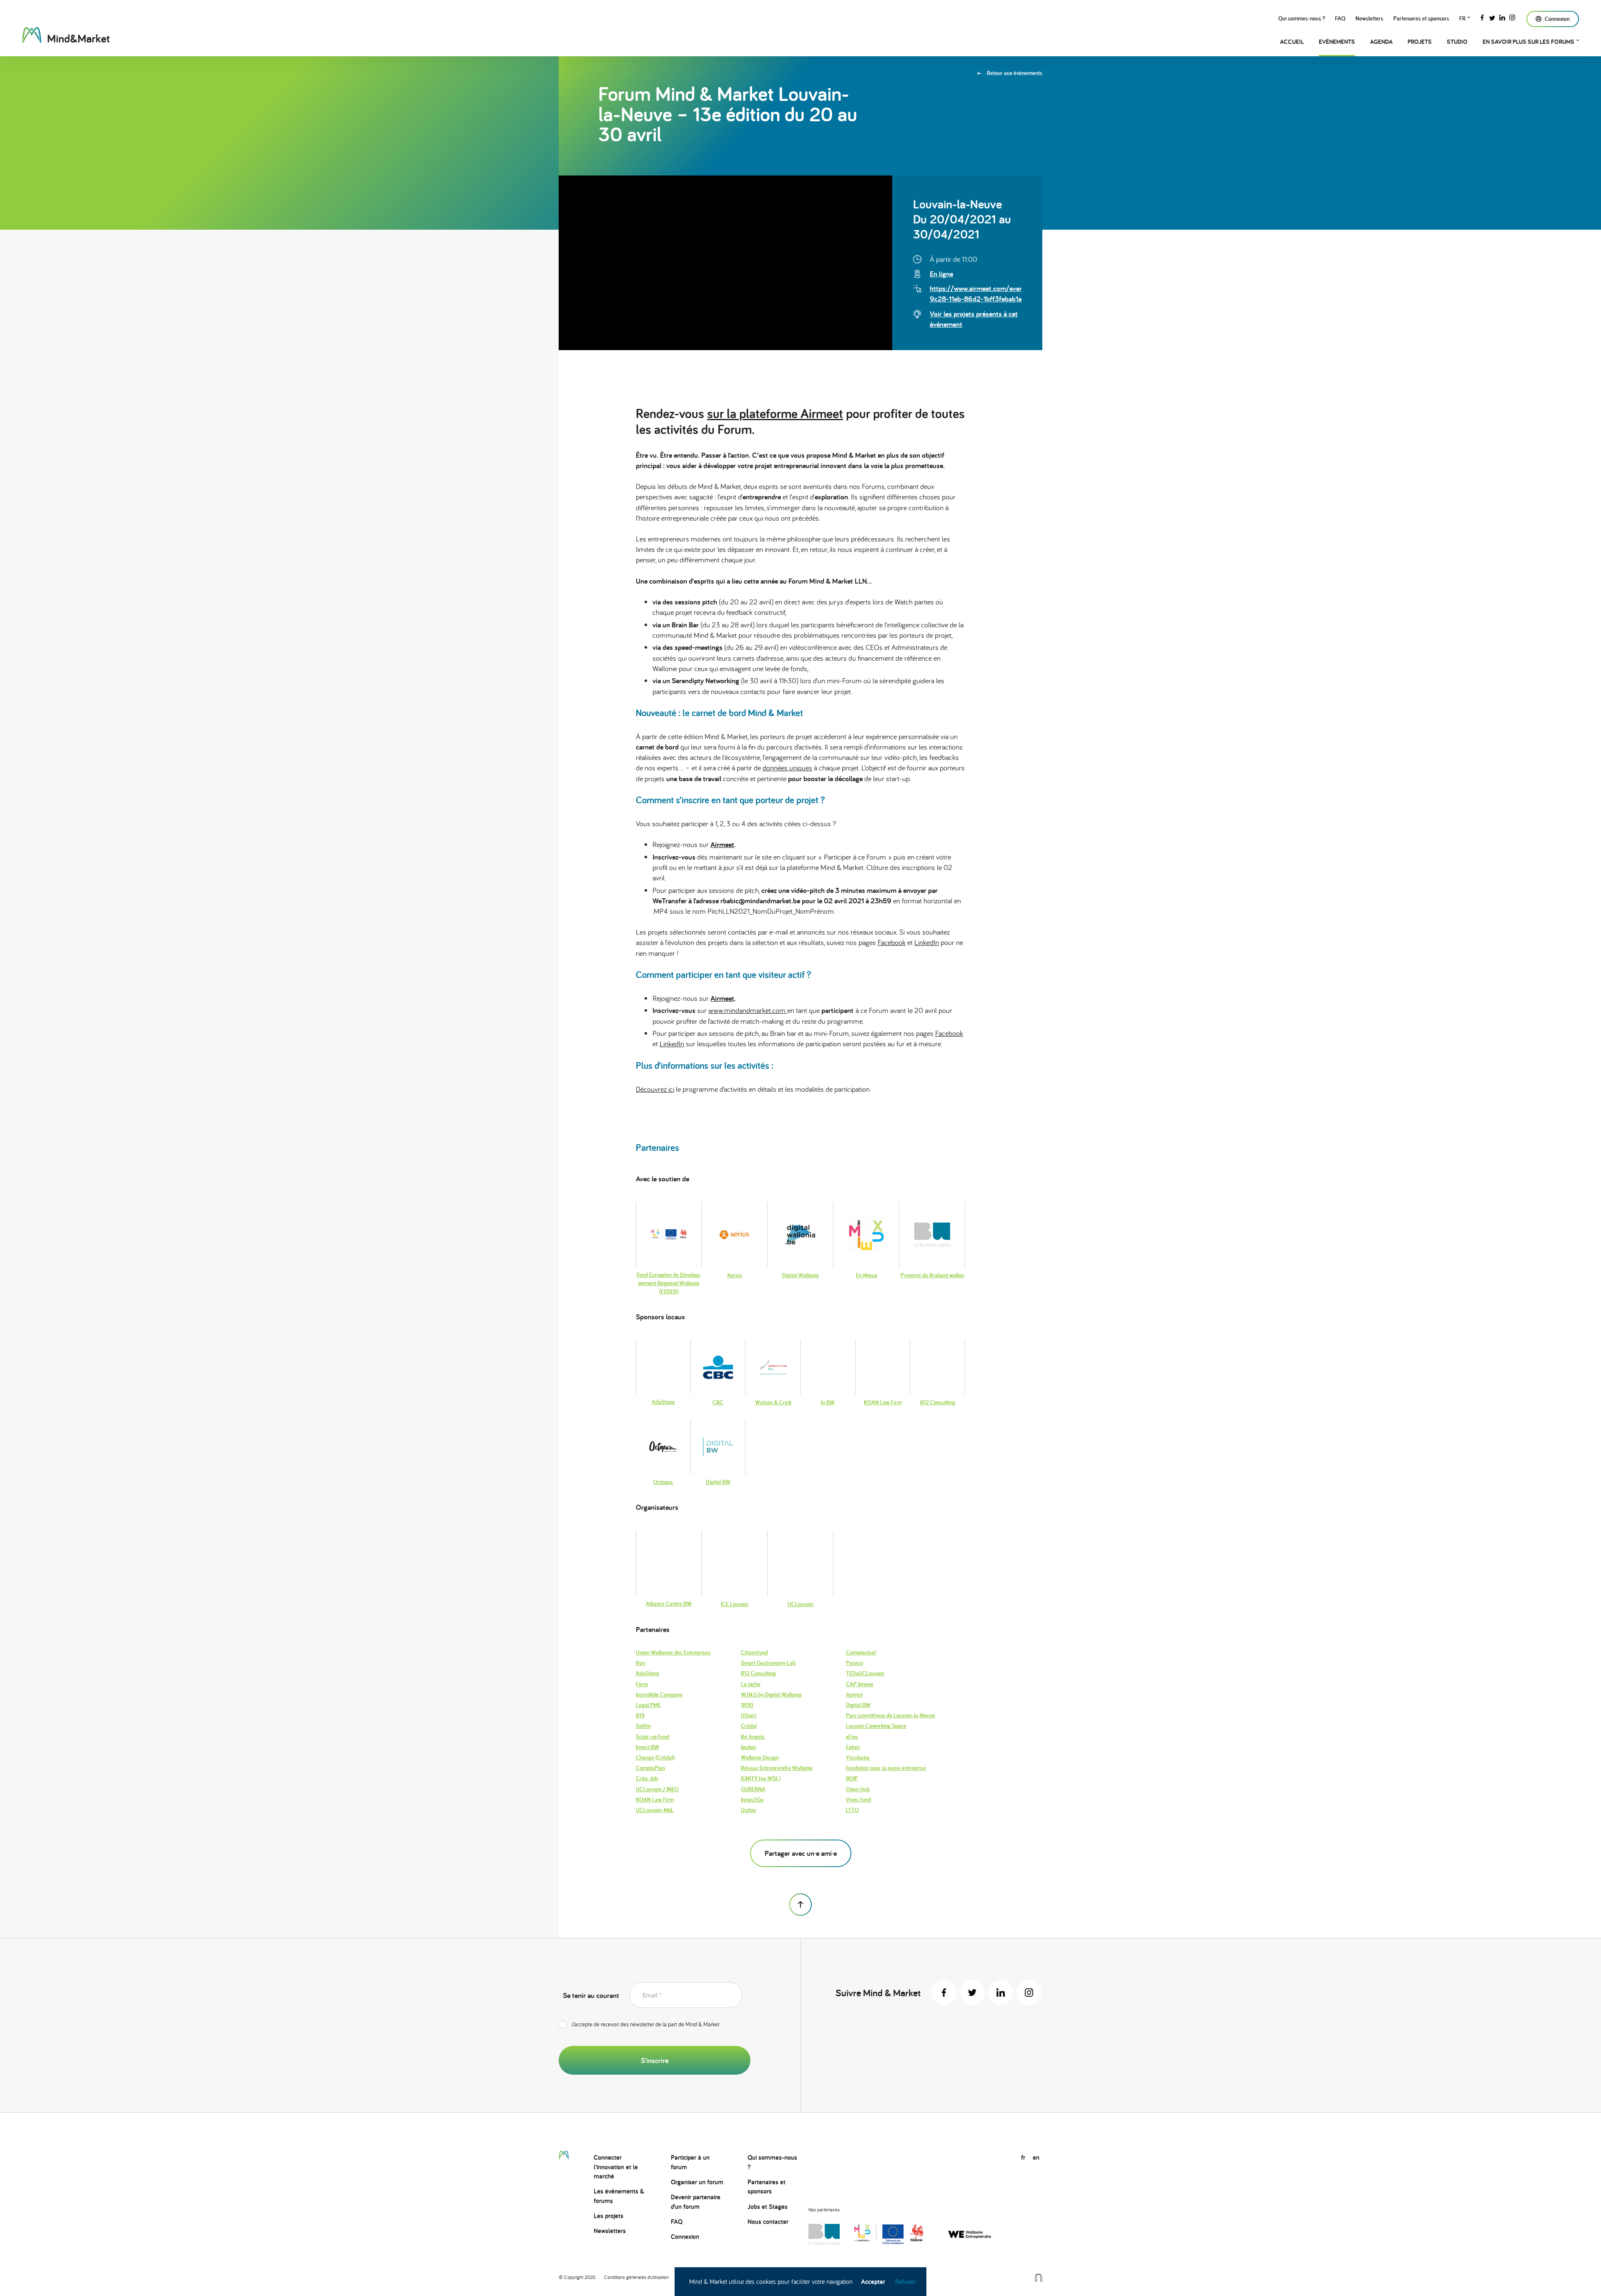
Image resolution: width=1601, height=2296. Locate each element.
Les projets (609, 2216)
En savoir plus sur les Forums (1528, 41)
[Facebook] (1482, 17)
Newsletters (1369, 18)
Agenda (1381, 41)
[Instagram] (1512, 17)
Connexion (685, 2237)
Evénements (1337, 41)
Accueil (1292, 41)
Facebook (892, 942)
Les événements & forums (619, 2196)
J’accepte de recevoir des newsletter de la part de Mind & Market (645, 2024)
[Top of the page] (800, 1905)
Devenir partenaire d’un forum (696, 2202)
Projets (1420, 41)
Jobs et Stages (768, 2207)
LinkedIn (927, 942)
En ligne (941, 274)
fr (1462, 18)
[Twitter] (1492, 17)
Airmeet (722, 844)
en (1036, 2157)
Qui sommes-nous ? (1302, 18)
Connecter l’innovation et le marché (616, 2167)
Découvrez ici (655, 1089)
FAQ (1340, 18)
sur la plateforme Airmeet (775, 413)
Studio (1457, 41)
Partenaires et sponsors (1421, 18)
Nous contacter (768, 2222)
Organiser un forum (697, 2182)
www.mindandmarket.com (748, 1010)
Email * (652, 1995)
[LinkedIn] (1502, 17)
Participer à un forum (690, 2162)
